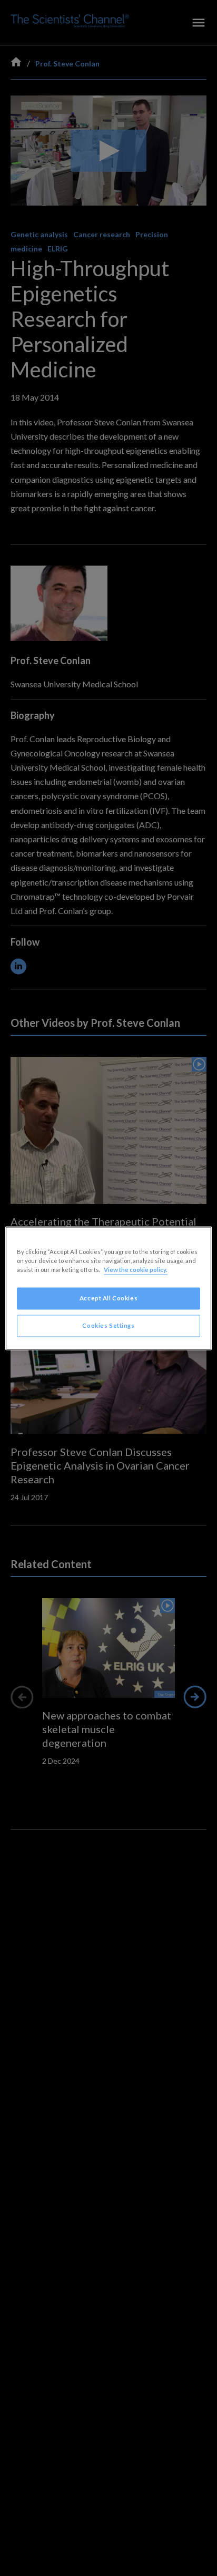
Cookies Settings (108, 1325)
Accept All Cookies (108, 1298)
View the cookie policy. (136, 1270)
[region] (108, 1288)
